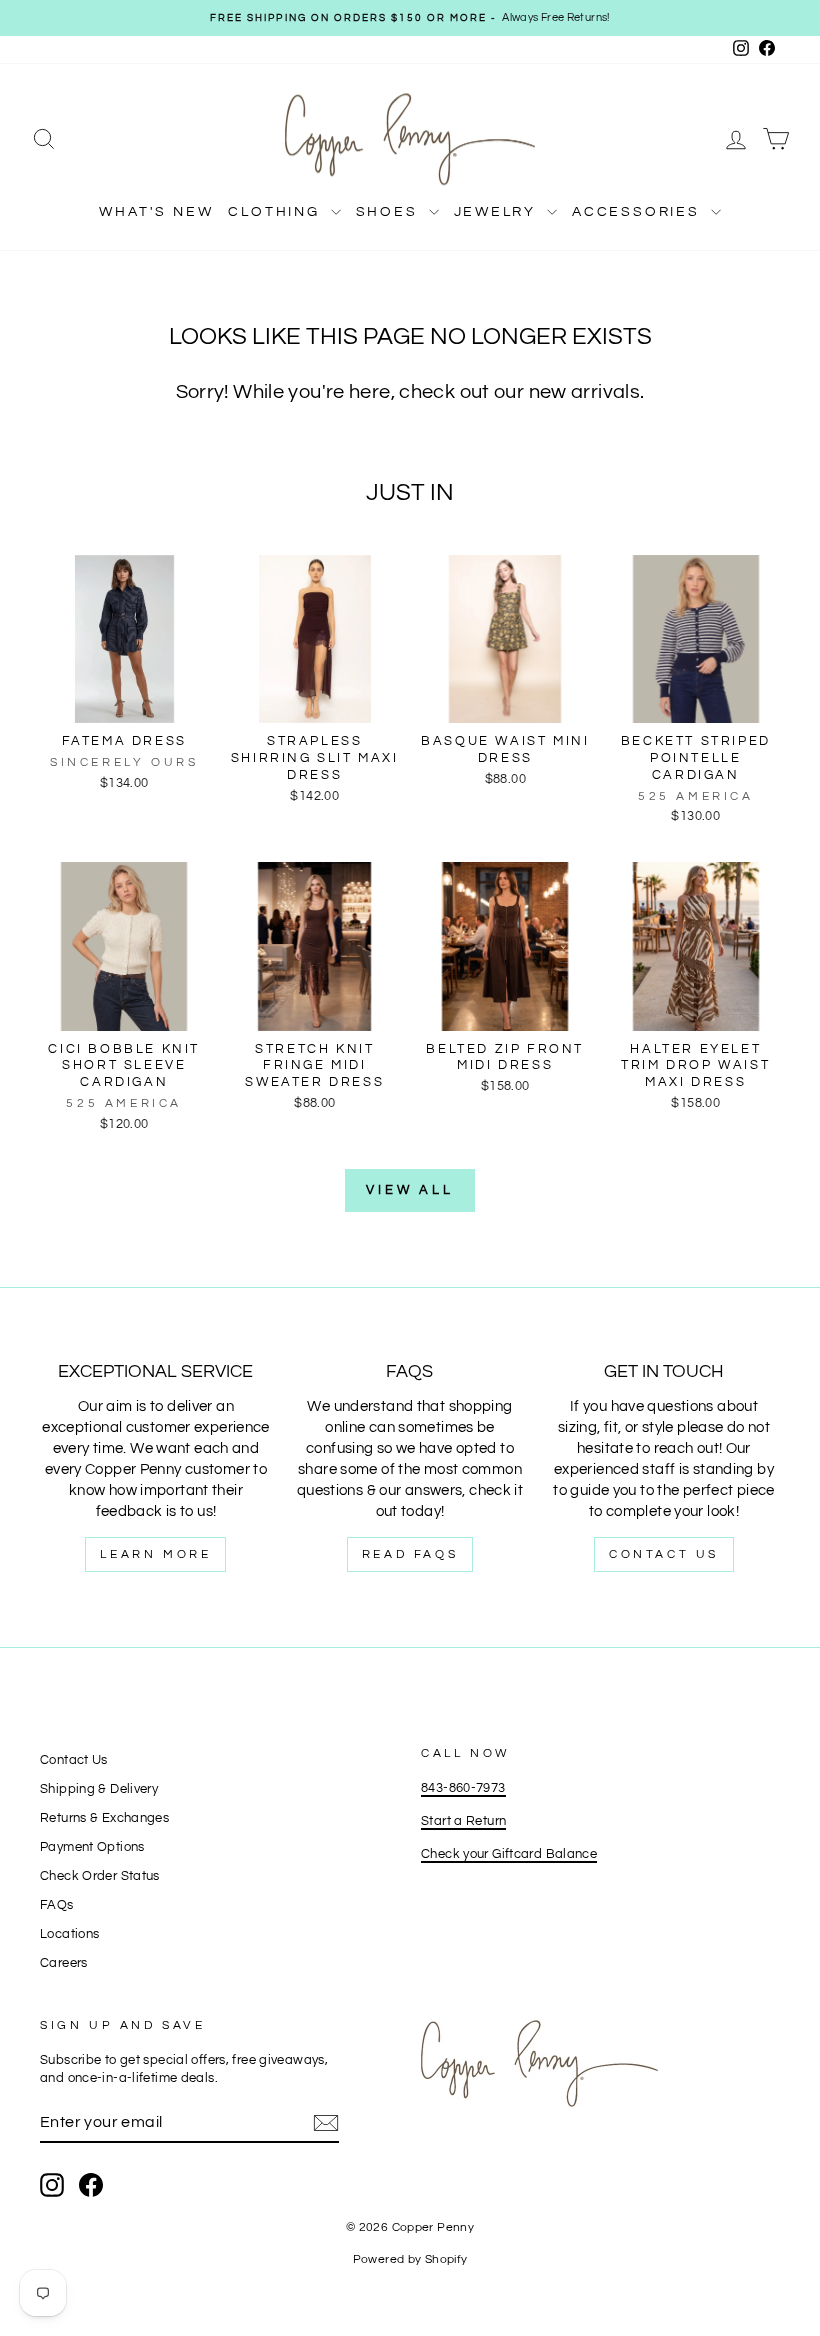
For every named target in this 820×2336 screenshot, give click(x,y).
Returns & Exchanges (104, 1818)
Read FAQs (410, 1554)
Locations (69, 1934)
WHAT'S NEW (156, 212)
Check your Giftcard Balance (509, 1854)
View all (410, 1190)
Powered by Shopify (410, 2259)
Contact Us (664, 1554)
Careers (64, 1963)
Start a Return (463, 1821)
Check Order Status (100, 1876)
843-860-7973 (463, 1788)
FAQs (57, 1905)
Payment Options (92, 1847)
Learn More (155, 1554)
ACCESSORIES (639, 212)
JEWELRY (498, 212)
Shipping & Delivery (99, 1789)
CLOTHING (276, 212)
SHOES (390, 212)
